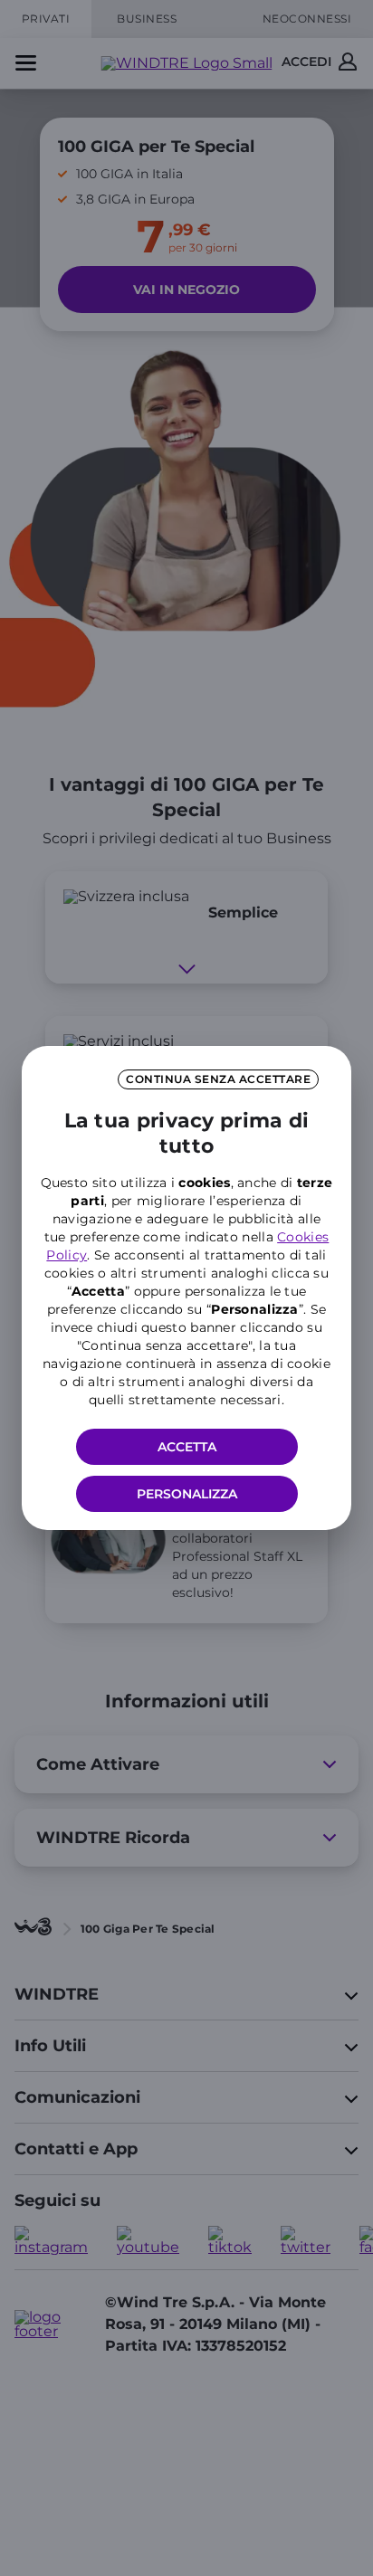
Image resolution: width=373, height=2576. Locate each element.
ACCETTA (187, 1447)
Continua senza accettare (218, 1079)
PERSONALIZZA (187, 1494)
